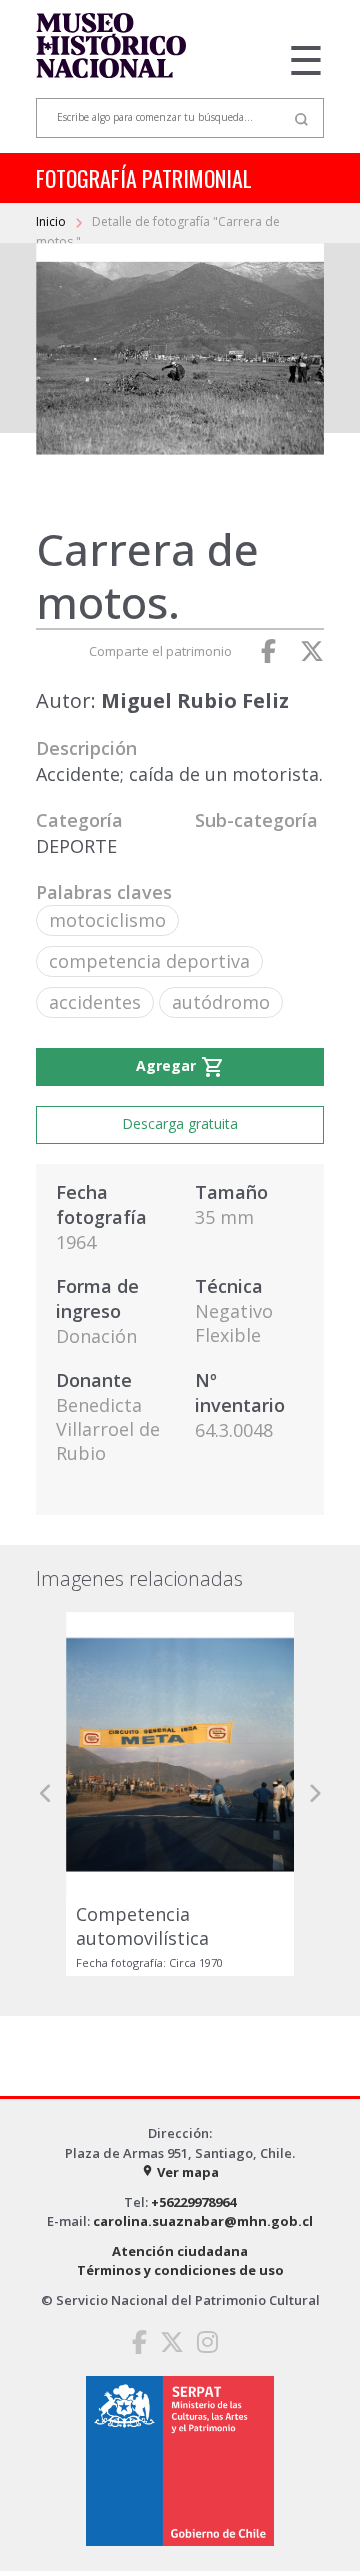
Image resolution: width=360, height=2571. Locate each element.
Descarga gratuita (180, 1123)
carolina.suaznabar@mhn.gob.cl (203, 2221)
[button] (46, 1794)
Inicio (52, 221)
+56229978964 (193, 2202)
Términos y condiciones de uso (180, 2270)
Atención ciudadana (180, 2251)
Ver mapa (180, 2172)
